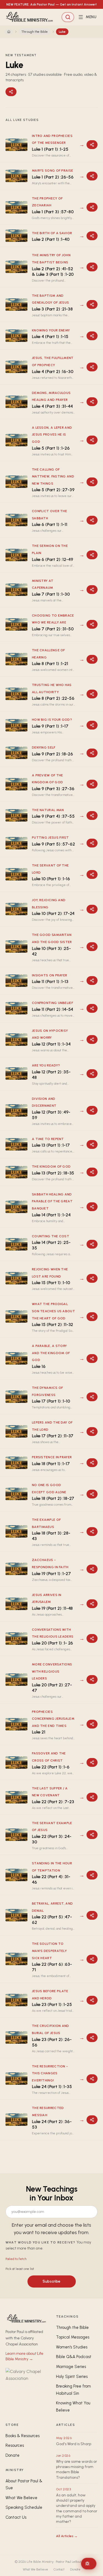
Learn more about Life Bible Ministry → (24, 2356)
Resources (15, 2445)
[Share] (11, 92)
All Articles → (67, 2536)
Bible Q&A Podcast (74, 2357)
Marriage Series (71, 2367)
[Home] (9, 32)
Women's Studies (72, 2347)
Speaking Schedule (24, 2507)
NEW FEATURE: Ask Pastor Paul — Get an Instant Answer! (51, 4)
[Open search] (68, 17)
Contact (59, 2569)
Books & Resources (23, 2436)
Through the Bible (35, 32)
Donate (12, 2455)
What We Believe (21, 2498)
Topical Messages (73, 2337)
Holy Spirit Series (72, 2377)
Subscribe (51, 2281)
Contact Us (16, 2517)
